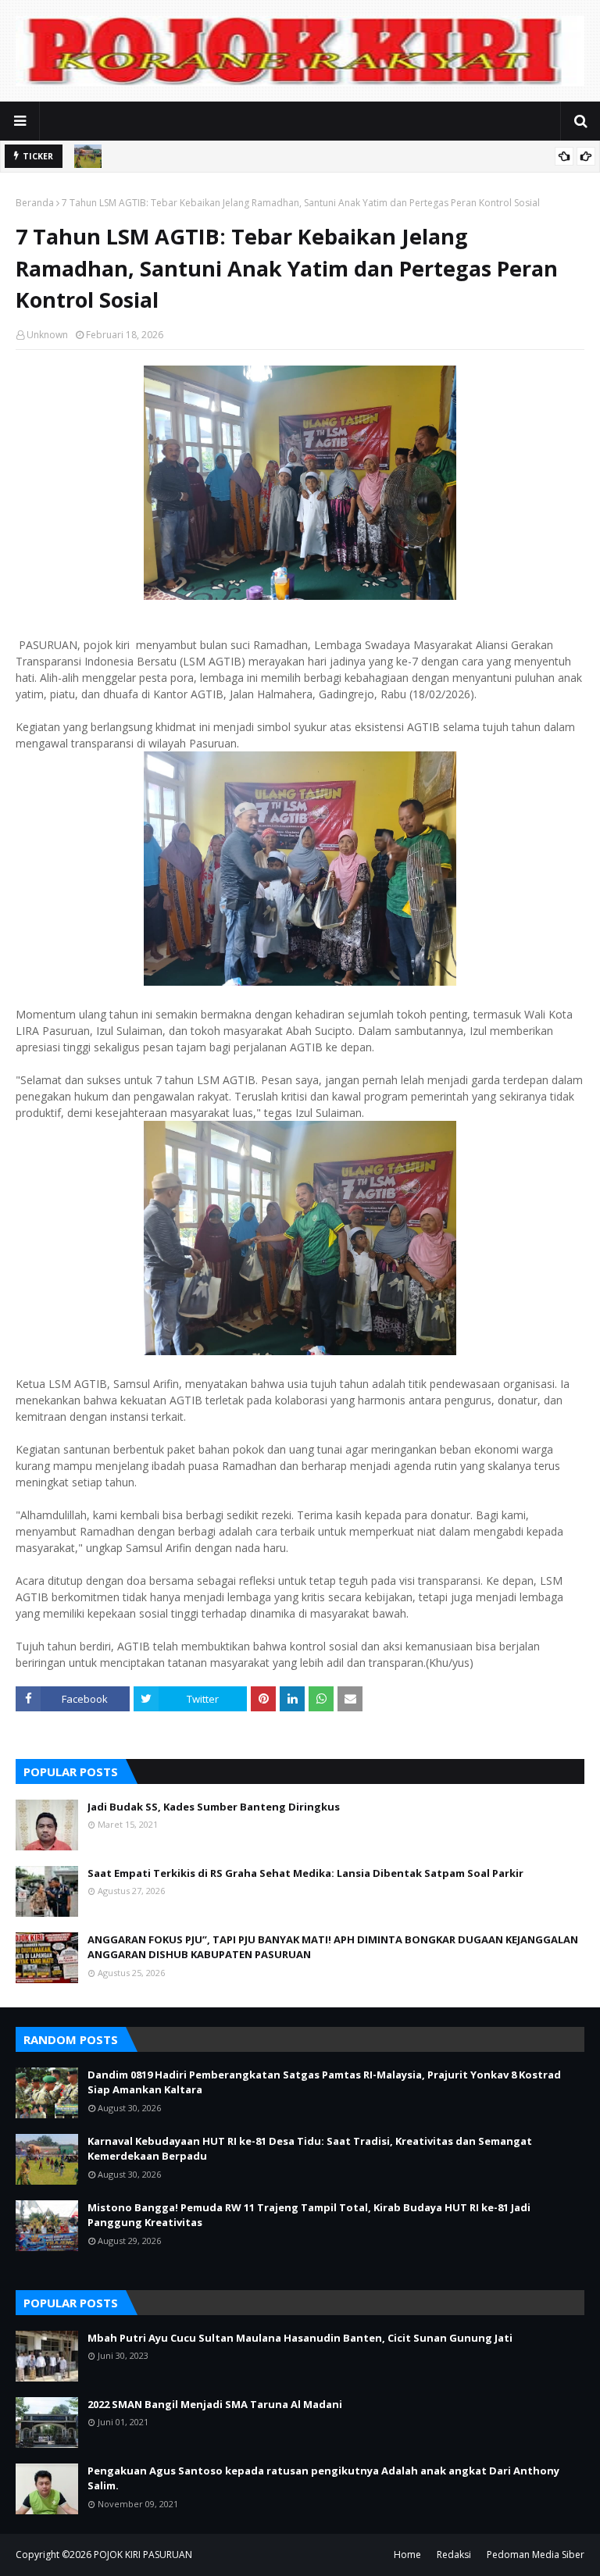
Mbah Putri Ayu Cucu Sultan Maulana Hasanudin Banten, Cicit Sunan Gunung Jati (300, 2338)
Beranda (35, 203)
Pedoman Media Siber (536, 2555)
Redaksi (454, 2555)
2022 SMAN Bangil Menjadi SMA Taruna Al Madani (215, 2404)
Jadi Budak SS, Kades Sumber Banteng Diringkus (214, 1807)
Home (407, 2555)
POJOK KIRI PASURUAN (143, 2555)
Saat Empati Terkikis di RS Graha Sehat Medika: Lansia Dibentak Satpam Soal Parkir (305, 1873)
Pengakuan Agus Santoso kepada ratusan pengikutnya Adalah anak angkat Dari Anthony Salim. (323, 2478)
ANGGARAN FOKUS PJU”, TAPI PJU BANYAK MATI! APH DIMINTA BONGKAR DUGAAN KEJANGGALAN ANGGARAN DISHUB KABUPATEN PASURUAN (333, 1947)
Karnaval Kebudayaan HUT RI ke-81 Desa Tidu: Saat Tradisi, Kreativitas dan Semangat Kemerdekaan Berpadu (310, 2149)
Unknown (47, 335)
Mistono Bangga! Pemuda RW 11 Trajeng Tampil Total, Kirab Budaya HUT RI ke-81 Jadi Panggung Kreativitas (309, 2215)
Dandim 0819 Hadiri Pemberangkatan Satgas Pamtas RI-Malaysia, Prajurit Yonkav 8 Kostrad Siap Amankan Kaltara (324, 2082)
